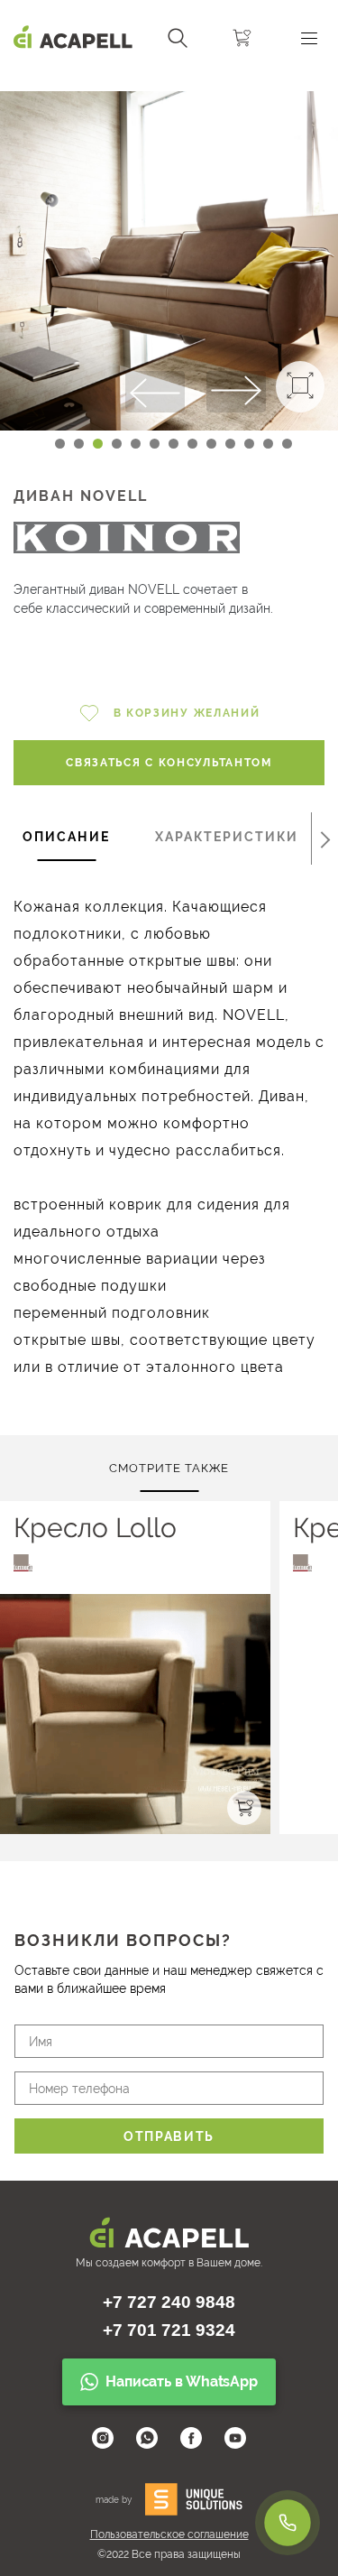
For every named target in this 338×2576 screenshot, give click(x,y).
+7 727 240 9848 (169, 2302)
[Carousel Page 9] (211, 444)
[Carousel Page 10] (230, 444)
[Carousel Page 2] (79, 444)
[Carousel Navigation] (169, 84)
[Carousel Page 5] (136, 444)
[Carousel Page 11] (249, 444)
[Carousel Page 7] (174, 444)
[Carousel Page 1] (60, 444)
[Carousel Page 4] (117, 444)
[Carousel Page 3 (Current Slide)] (98, 444)
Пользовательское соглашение (169, 2534)
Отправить (169, 2136)
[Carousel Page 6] (155, 444)
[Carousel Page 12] (268, 444)
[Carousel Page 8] (192, 444)
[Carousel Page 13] (287, 444)
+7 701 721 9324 (169, 2330)
